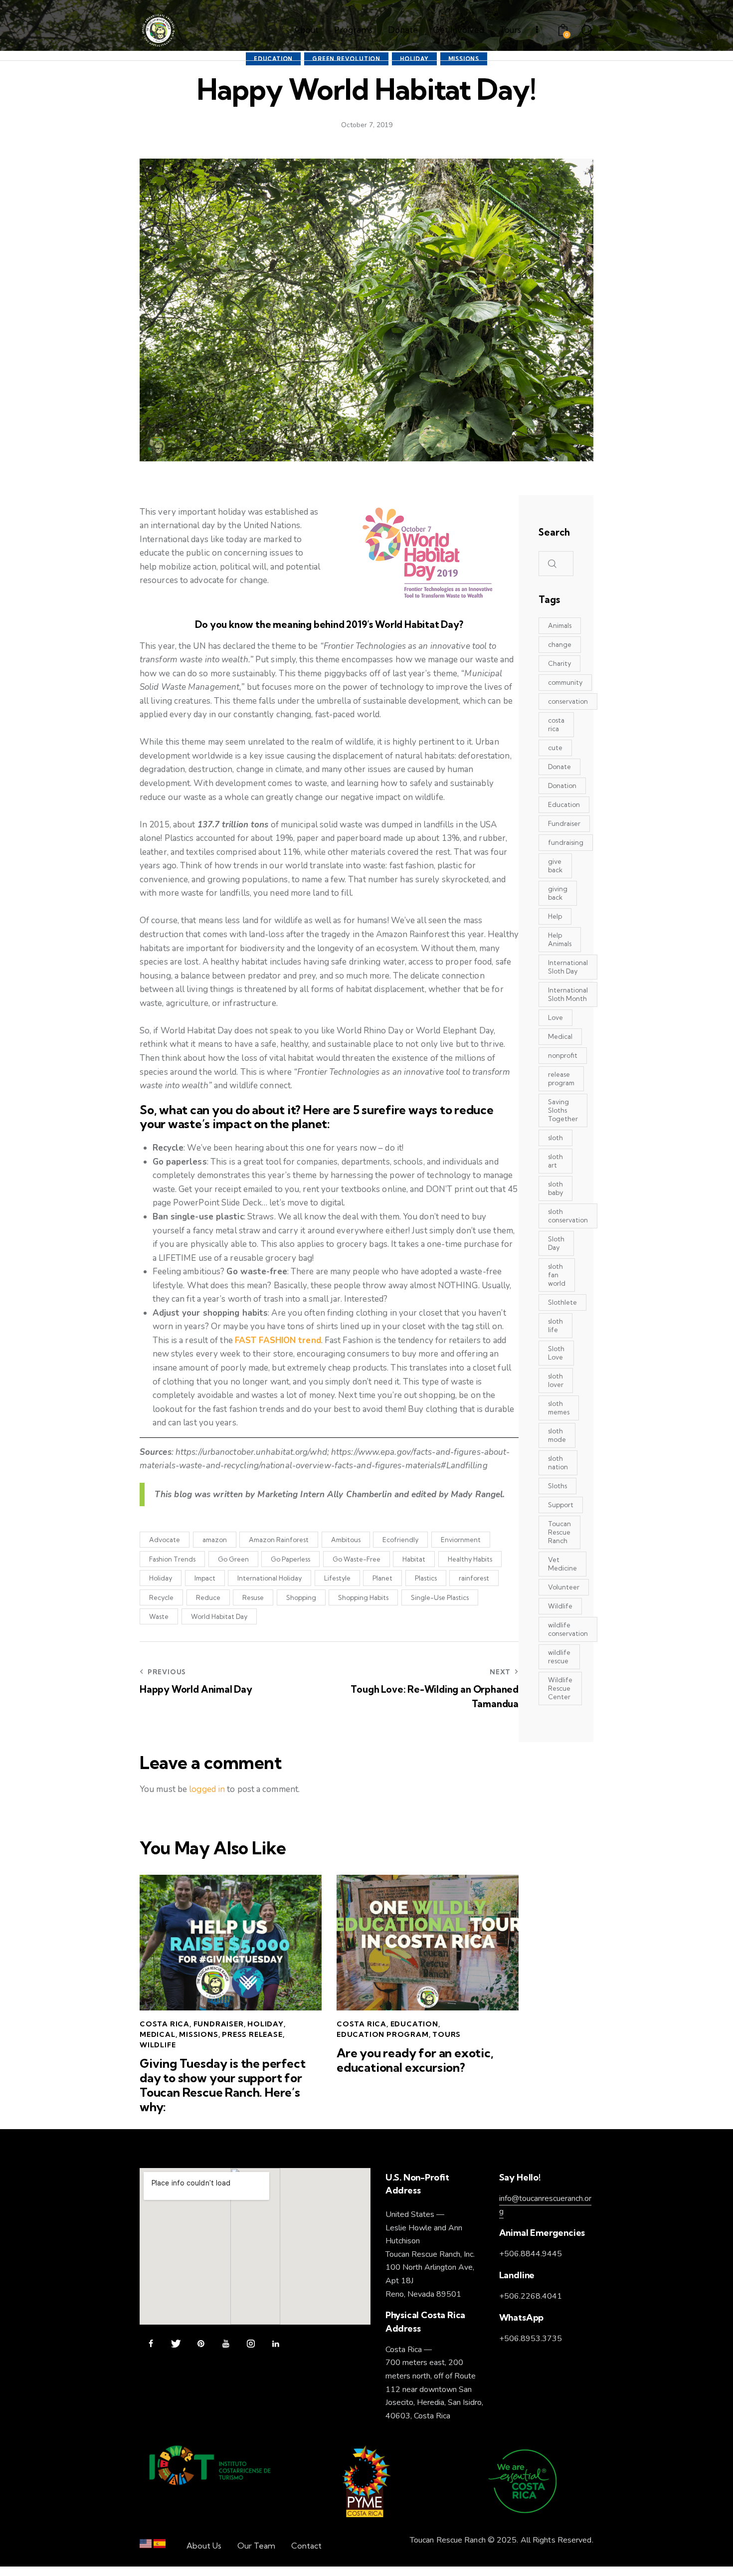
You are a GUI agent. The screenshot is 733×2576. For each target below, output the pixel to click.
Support (561, 1505)
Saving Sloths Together (563, 1110)
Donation (562, 786)
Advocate (165, 1540)
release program (561, 1079)
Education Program (383, 2034)
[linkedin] (275, 2344)
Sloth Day (556, 1243)
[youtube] (226, 2344)
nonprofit (563, 1055)
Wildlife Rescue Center (560, 1688)
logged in (207, 1789)
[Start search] (587, 32)
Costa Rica (165, 2024)
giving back (558, 893)
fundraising (566, 842)
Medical (158, 2034)
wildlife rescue (559, 1657)
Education (414, 2024)
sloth (555, 1138)
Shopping (301, 1597)
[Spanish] (160, 2546)
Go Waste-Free (357, 1559)
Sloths (557, 1486)
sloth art (555, 1161)
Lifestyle (337, 1578)
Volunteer (564, 1587)
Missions (198, 2034)
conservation (568, 701)
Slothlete (562, 1302)
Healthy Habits (470, 1559)
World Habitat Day (219, 1616)
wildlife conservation (568, 1629)
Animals (560, 625)
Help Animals (560, 939)
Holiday (161, 1578)
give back (555, 866)
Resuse (253, 1597)
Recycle (161, 1597)
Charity (559, 663)
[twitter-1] (176, 2344)
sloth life (555, 1325)
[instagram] (251, 2344)
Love (555, 1017)
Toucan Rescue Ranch (559, 1532)
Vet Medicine (562, 1564)
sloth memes (559, 1408)
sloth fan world (557, 1275)
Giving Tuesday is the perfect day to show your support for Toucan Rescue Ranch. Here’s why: (223, 2085)
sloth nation (558, 1463)
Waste (159, 1616)
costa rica (556, 724)
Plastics (426, 1578)
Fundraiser (219, 2024)
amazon (215, 1540)
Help (555, 916)
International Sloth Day (568, 967)
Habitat (414, 1559)
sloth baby (555, 1188)
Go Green (233, 1559)
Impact (205, 1578)
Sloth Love (556, 1353)
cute (555, 748)
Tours (447, 2034)
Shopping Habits (363, 1597)
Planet (382, 1578)
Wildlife (158, 2045)
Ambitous (346, 1540)
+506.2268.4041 (531, 2296)
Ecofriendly (400, 1540)
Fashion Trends (172, 1559)
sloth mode (557, 1435)
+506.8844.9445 (531, 2254)
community (565, 682)
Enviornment (461, 1540)
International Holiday (270, 1578)
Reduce (208, 1597)
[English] (146, 2546)
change (560, 644)
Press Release (252, 2034)
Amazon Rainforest (279, 1540)
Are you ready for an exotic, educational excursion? (415, 2060)
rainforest (474, 1578)
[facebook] (151, 2344)
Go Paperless (290, 1559)
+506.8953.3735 (531, 2339)
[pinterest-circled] (201, 2344)
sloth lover (556, 1380)
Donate (559, 767)
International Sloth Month (568, 994)
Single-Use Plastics (440, 1597)
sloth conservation (568, 1216)
